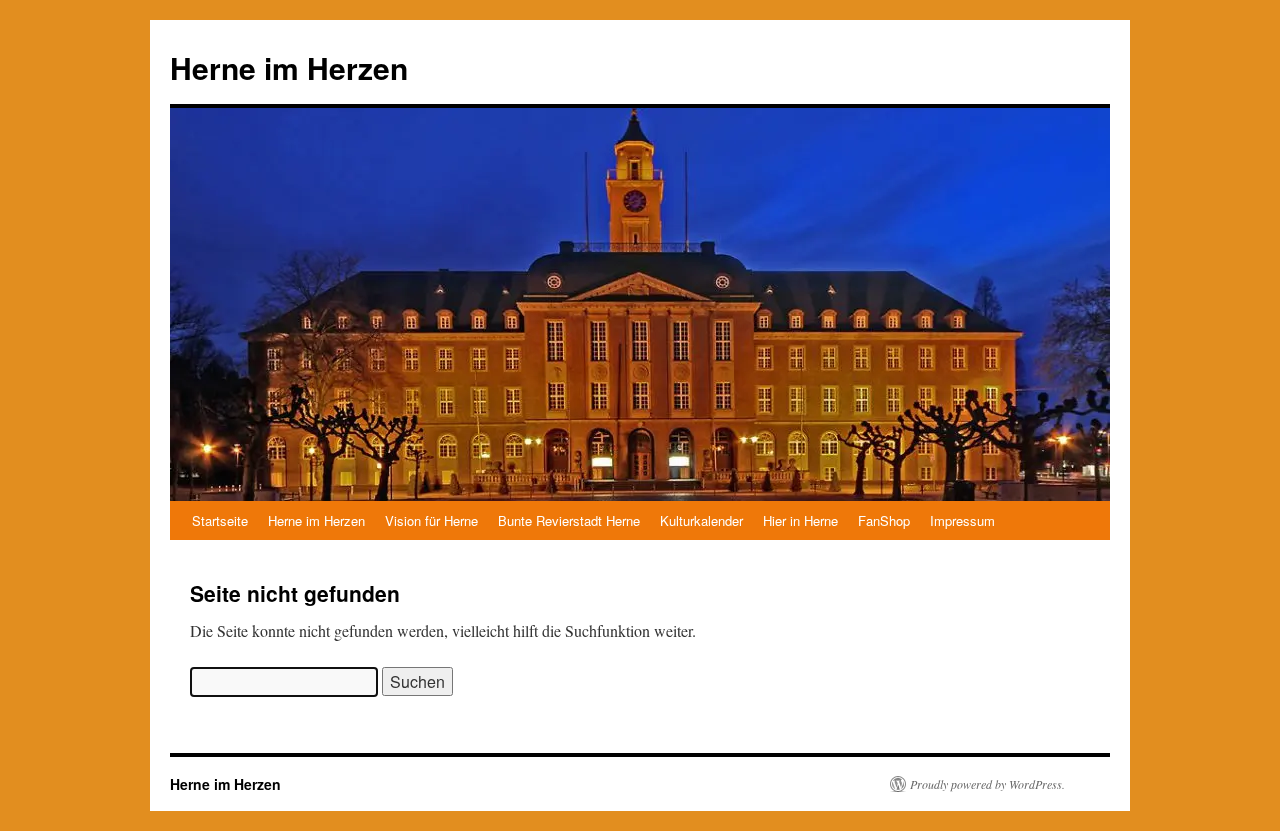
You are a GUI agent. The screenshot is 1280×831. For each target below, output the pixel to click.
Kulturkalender (701, 520)
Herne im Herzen (289, 67)
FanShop (884, 520)
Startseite (220, 520)
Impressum (962, 520)
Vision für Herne (431, 520)
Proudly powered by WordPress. (987, 784)
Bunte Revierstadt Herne (569, 520)
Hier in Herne (800, 520)
